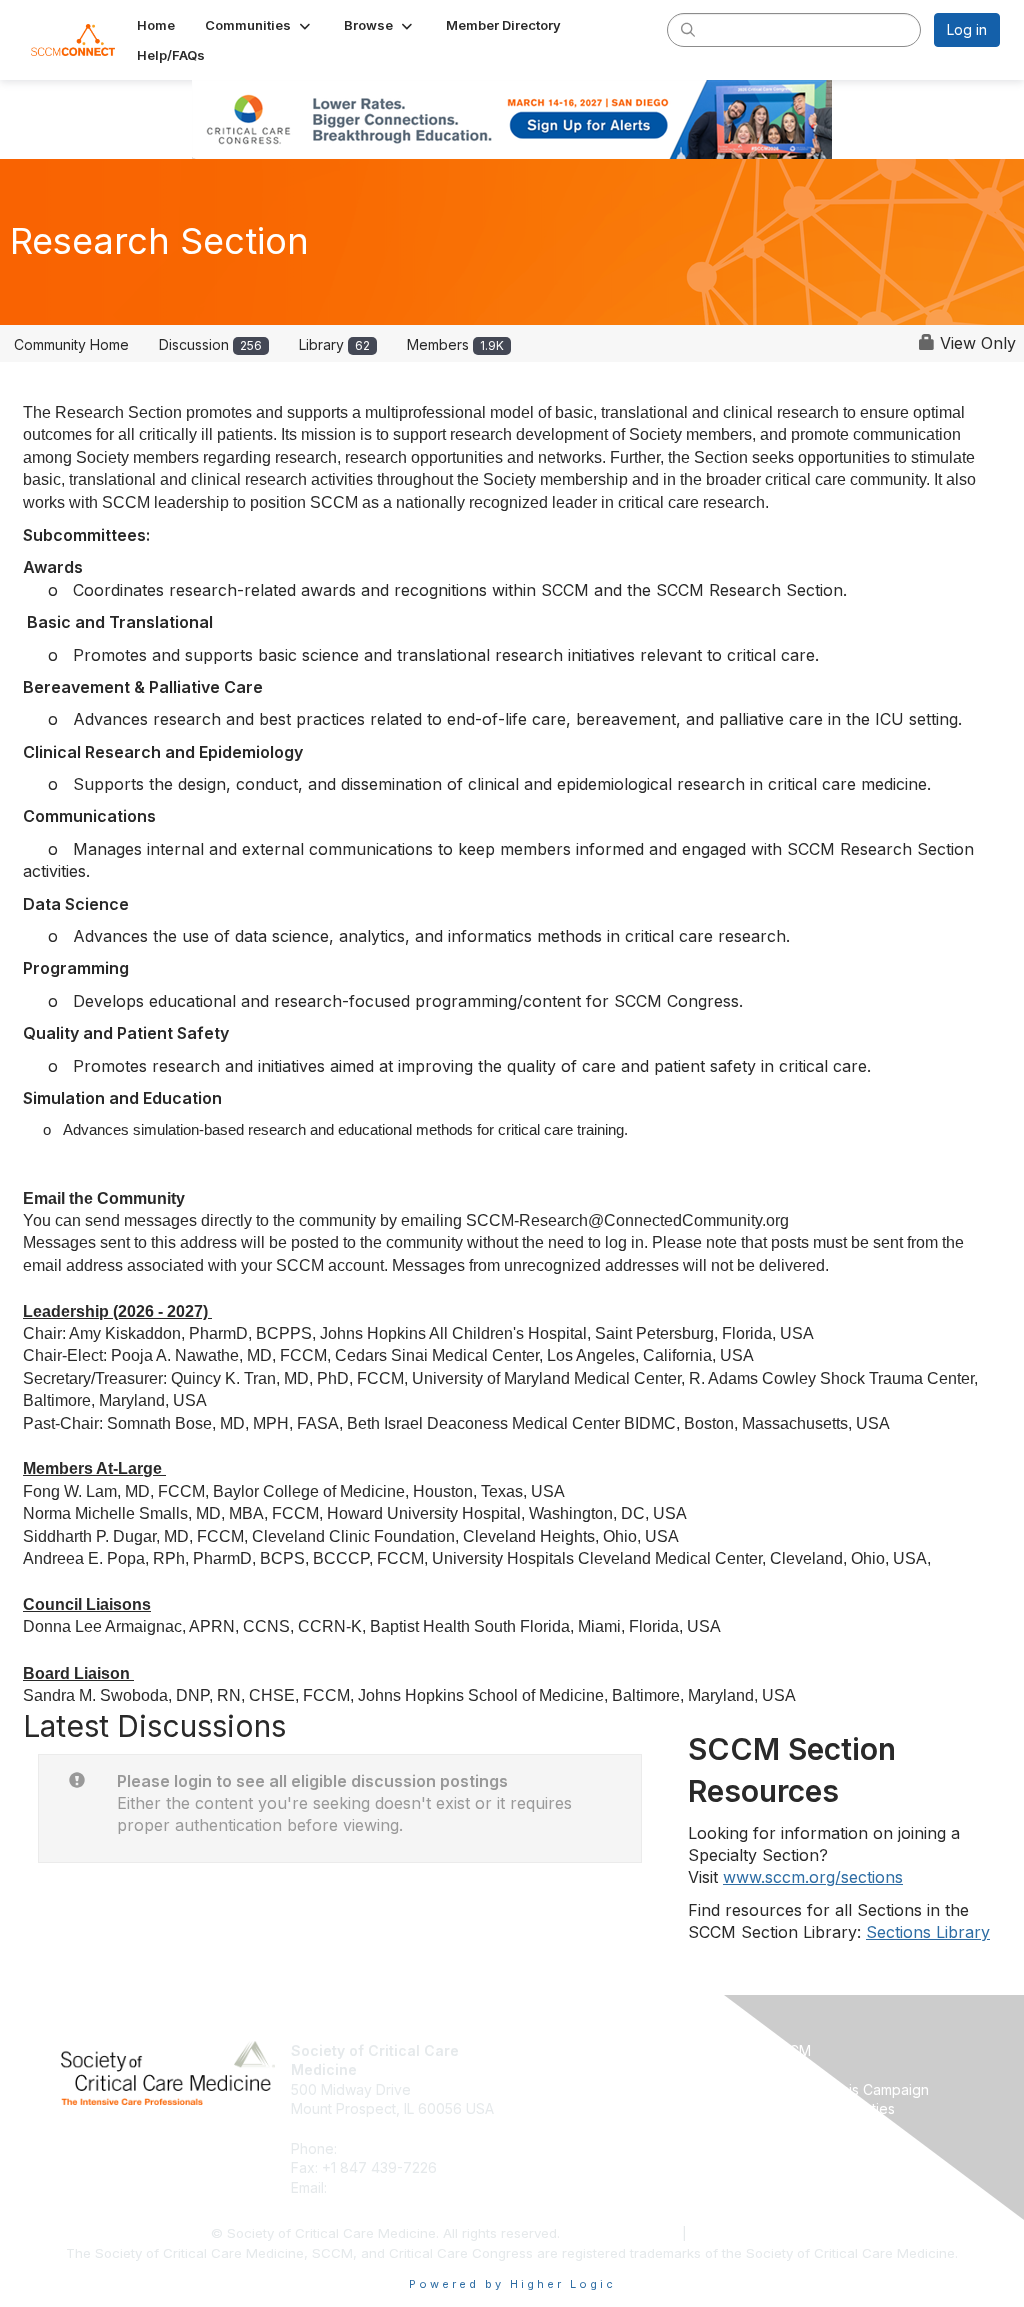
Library (334, 344)
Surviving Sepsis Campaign (839, 2089)
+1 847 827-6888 (399, 2148)
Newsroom (555, 2069)
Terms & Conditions (752, 2233)
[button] (259, 25)
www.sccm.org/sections (813, 1877)
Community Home (71, 344)
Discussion (210, 344)
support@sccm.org (393, 2187)
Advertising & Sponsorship (607, 2089)
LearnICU (780, 2069)
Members (455, 344)
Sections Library (928, 1932)
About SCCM (562, 2050)
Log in (967, 29)
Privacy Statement (623, 2233)
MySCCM (780, 2050)
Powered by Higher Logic (512, 2284)
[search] (688, 29)
